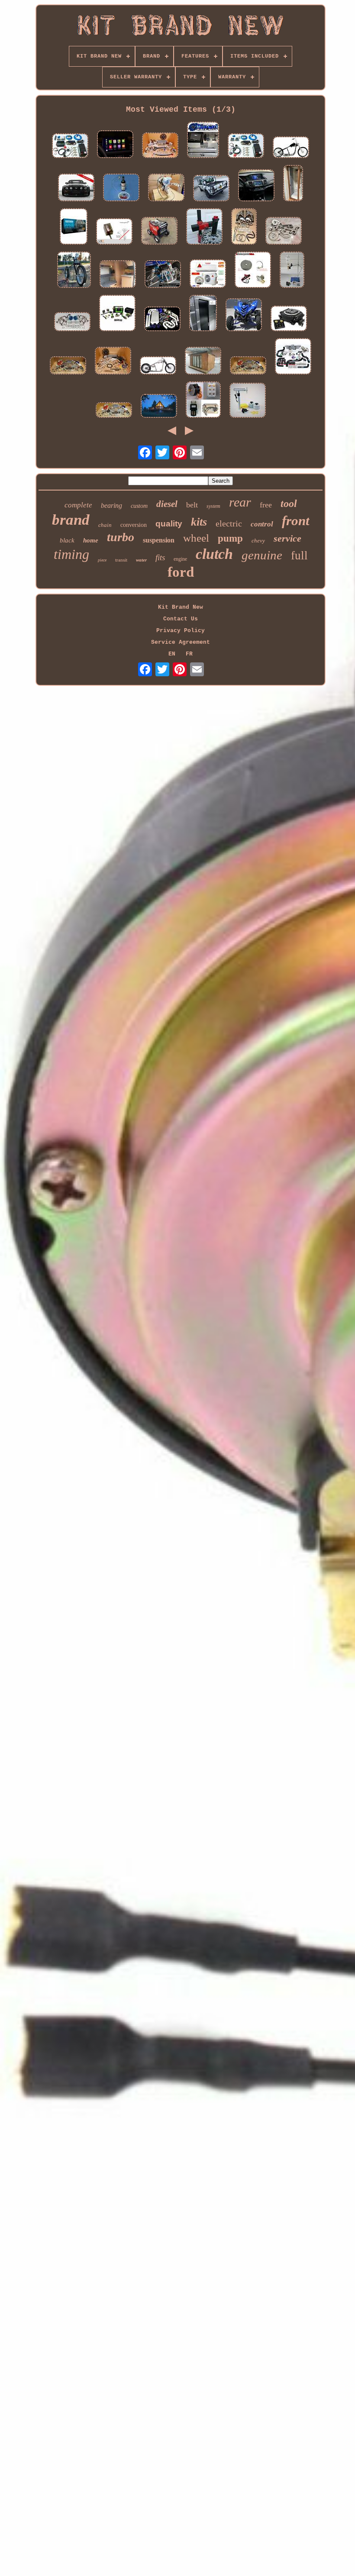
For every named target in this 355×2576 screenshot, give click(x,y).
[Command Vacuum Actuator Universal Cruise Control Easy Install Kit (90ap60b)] (74, 227)
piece (102, 560)
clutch (214, 554)
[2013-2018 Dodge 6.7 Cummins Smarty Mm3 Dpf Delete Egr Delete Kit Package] (203, 141)
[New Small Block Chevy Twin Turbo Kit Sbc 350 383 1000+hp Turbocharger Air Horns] (72, 323)
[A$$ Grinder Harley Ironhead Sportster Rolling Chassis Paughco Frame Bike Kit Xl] (74, 271)
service (287, 538)
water (141, 560)
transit (121, 560)
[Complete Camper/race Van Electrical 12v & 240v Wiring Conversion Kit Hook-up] (246, 147)
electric (229, 523)
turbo (121, 537)
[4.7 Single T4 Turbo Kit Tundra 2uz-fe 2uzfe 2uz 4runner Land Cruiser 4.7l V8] (166, 188)
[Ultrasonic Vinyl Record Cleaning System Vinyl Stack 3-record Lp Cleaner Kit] (248, 401)
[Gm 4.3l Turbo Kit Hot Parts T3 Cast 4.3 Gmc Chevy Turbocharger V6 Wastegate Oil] (284, 232)
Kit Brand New (181, 607)
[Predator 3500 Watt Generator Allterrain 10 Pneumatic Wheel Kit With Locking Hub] (159, 232)
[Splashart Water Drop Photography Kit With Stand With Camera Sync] (292, 271)
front (296, 521)
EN (172, 654)
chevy (258, 541)
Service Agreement (181, 642)
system (213, 506)
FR (189, 654)
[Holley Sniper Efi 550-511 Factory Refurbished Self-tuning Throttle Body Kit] (289, 319)
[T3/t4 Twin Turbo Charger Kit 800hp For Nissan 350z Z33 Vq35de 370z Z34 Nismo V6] (162, 320)
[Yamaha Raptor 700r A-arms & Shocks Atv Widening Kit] (244, 316)
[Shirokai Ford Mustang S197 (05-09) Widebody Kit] (76, 188)
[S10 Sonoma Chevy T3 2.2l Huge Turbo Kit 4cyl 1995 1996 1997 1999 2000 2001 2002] (113, 362)
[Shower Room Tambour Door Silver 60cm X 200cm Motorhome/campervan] (293, 184)
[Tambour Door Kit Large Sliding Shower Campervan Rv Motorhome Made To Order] (203, 314)
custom (139, 506)
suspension (159, 540)
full (299, 555)
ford (181, 572)
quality (169, 524)
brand (71, 520)
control (262, 524)
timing (71, 554)
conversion (134, 525)
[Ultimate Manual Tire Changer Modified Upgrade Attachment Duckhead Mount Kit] (204, 227)
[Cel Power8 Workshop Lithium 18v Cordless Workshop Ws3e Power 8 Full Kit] (117, 314)
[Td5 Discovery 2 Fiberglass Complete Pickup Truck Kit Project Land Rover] (211, 189)
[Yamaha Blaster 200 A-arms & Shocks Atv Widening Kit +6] (163, 275)
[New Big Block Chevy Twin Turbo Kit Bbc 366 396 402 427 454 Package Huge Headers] (244, 227)
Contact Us (181, 619)
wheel (196, 538)
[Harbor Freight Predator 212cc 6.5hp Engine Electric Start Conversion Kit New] (253, 271)
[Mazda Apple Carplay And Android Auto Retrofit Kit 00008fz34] (115, 145)
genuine (262, 555)
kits (199, 522)
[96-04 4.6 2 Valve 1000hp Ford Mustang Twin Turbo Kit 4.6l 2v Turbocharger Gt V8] (248, 366)
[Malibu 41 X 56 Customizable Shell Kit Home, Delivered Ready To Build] (159, 407)
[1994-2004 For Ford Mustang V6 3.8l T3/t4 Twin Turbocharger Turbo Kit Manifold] (114, 411)
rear (240, 502)
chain (105, 525)
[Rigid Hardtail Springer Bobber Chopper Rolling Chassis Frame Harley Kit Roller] (158, 366)
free (266, 505)
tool (289, 504)
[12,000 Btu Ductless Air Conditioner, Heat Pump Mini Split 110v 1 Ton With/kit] (208, 274)
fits (160, 557)
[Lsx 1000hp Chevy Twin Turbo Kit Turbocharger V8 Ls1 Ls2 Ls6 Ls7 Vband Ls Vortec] (68, 366)
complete (78, 505)
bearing (111, 505)
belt (192, 505)
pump (230, 538)
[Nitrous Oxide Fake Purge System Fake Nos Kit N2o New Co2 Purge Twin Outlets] (121, 188)
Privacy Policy (181, 631)
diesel (167, 504)
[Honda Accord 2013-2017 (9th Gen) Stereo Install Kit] (256, 186)
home (91, 540)
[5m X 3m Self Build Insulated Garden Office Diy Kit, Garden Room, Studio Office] (203, 362)
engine (180, 559)
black (67, 540)
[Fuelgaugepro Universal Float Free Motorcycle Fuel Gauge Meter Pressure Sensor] (114, 232)
